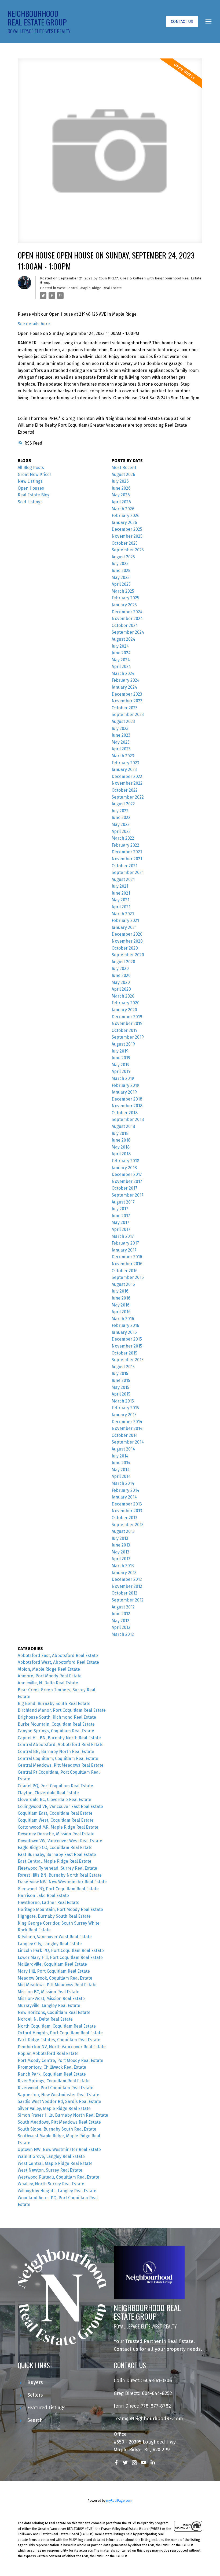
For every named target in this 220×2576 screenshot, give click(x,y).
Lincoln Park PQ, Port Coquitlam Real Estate (61, 1951)
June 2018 (121, 1140)
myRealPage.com (119, 2501)
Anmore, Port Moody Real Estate (50, 1676)
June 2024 (121, 653)
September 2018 (128, 1119)
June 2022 (121, 818)
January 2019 (124, 1092)
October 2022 (125, 790)
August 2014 (123, 1449)
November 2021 (127, 859)
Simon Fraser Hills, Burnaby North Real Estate (63, 2115)
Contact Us (182, 21)
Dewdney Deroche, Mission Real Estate (56, 1834)
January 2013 (124, 1573)
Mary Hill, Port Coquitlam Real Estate (54, 1971)
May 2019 (121, 1065)
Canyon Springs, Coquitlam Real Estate (56, 1731)
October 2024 (125, 625)
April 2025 (121, 584)
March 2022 (123, 838)
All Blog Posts (31, 468)
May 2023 (121, 742)
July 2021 (120, 886)
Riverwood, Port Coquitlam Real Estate (56, 2088)
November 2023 (127, 701)
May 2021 (120, 900)
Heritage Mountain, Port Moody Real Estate (60, 1909)
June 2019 (121, 1058)
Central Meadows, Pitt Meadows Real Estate (61, 1765)
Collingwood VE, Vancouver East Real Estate (60, 1806)
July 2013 (120, 1538)
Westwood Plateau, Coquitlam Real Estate (58, 2177)
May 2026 (121, 495)
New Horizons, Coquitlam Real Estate (54, 2012)
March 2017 (123, 1236)
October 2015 (124, 1353)
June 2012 (121, 1614)
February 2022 (125, 845)
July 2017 (120, 1209)
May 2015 (120, 1387)
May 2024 (121, 660)
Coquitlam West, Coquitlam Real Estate (56, 1820)
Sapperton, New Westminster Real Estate (58, 2095)
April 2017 (121, 1229)
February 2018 (125, 1161)
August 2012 (123, 1607)
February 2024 (126, 680)
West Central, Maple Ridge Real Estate (89, 288)
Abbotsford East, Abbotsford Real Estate (58, 1656)
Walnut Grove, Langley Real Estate (51, 2156)
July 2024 (120, 646)
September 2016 (128, 1277)
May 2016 (121, 1305)
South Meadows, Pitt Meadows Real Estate (59, 2122)
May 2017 (120, 1222)
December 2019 (127, 1017)
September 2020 (128, 955)
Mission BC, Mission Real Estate (49, 1992)
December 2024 (127, 612)
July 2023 (120, 728)
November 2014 (127, 1428)
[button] (182, 21)
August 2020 (123, 962)
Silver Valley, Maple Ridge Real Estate (54, 2108)
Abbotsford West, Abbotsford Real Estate (58, 1662)
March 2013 (123, 1566)
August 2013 (123, 1531)
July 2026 (120, 481)
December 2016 (127, 1257)
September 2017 (128, 1195)
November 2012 (127, 1586)
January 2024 (124, 687)
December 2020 (127, 934)
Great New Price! (34, 475)
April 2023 (121, 749)
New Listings (30, 481)
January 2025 (124, 605)
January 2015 (124, 1415)
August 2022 (123, 804)
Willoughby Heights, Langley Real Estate (57, 2191)
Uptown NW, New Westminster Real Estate (59, 2149)
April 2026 (121, 502)
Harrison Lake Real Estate (43, 1896)
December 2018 (127, 1099)
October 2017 (124, 1188)
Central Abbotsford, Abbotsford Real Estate (61, 1745)
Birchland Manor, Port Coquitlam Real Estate (62, 1710)
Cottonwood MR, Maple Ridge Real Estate (58, 1827)
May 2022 (121, 824)
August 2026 (123, 475)
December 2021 (127, 852)
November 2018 (127, 1106)
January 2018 (124, 1168)
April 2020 (121, 989)
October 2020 (125, 948)
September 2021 (128, 872)
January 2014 (124, 1497)
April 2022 (121, 831)
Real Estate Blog (34, 495)
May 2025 (121, 577)
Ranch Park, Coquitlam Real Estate (52, 2074)
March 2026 (123, 509)
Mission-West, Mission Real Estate (51, 1999)
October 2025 (125, 543)
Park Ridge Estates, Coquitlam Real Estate (59, 2040)
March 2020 (123, 996)
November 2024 (127, 619)
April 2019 (121, 1071)
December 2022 (127, 776)
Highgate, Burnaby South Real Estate (54, 1916)
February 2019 (125, 1085)
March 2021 (123, 914)
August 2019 (123, 1044)
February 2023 (125, 763)
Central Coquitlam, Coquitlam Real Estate (58, 1758)
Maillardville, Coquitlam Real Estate (52, 1964)
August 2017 (123, 1202)
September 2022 (128, 797)
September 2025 (128, 550)
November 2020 (127, 941)
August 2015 (123, 1367)
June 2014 (121, 1463)
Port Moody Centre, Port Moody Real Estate (61, 2060)
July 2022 (120, 811)
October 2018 (125, 1113)
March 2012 (123, 1634)
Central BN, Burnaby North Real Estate (56, 1752)
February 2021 (125, 920)
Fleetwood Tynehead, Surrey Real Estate (57, 1868)
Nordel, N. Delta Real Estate (45, 2019)
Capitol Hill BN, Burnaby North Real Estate (59, 1738)
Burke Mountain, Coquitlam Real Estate (56, 1724)
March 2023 (123, 756)
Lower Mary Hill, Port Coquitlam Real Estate (60, 1957)
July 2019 (120, 1051)
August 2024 (123, 639)
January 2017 (124, 1250)
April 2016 (121, 1312)
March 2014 (123, 1483)
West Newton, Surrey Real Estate (50, 2170)
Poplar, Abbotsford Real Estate (48, 2053)
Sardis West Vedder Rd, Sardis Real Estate (59, 2101)
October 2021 (124, 866)
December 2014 (127, 1422)
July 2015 (120, 1373)
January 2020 (124, 1010)
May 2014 (121, 1470)
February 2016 (125, 1325)
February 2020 (126, 1003)
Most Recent (124, 468)
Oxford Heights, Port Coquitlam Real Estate (60, 2033)
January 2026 (124, 523)
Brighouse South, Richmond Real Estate (57, 1717)
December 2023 (127, 694)
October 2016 (125, 1271)
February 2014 (125, 1490)
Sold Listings (30, 502)
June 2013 (121, 1545)
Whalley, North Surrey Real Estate (51, 2184)
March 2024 (123, 673)
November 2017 (127, 1181)
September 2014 (128, 1442)
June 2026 (121, 488)
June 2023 (121, 735)
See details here (34, 324)
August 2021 (123, 879)
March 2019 (123, 1078)
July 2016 (120, 1291)
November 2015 (127, 1346)
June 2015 (121, 1380)
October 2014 (125, 1435)
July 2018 (120, 1133)
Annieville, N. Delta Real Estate (48, 1683)
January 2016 (124, 1332)
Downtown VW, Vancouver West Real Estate (60, 1841)
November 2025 (127, 536)
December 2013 (127, 1504)
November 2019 (127, 1023)
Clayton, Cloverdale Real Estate (48, 1793)
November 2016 (127, 1264)
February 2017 (125, 1243)
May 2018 (121, 1147)
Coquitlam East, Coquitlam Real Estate (55, 1813)
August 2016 (123, 1284)
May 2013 (120, 1552)
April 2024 (121, 667)
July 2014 (120, 1456)
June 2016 (121, 1298)
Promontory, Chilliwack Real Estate (52, 2067)
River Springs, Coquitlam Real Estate (54, 2081)
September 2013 (128, 1525)
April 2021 (121, 907)
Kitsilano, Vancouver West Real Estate (55, 1937)
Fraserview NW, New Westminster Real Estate (62, 1882)
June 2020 (121, 975)
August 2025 (123, 557)
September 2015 (128, 1360)
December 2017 (127, 1174)
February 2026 (126, 516)
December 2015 (127, 1339)
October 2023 (125, 708)
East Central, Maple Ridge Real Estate (55, 1861)
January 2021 (124, 927)
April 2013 (121, 1559)
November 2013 (127, 1511)
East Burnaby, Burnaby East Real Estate (57, 1855)
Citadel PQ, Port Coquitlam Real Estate (55, 1786)
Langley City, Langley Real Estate (50, 1944)
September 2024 (128, 632)
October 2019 (125, 1030)
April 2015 (121, 1394)
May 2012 (120, 1621)
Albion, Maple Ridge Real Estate (49, 1669)
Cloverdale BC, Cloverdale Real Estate (54, 1800)
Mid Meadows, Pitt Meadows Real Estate (57, 1985)
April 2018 (121, 1154)
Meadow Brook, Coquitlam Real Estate (55, 1978)
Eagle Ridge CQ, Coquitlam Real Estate (55, 1848)
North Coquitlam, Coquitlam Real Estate (57, 2026)
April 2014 (121, 1476)
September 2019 (128, 1037)
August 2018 (123, 1126)
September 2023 (128, 715)
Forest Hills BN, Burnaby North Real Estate (60, 1875)
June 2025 (121, 571)
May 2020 (121, 982)
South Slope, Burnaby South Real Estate (57, 2129)
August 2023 (123, 721)
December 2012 (127, 1579)
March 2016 (123, 1319)
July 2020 (120, 968)
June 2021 (121, 893)
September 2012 (128, 1600)
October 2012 (124, 1593)
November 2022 (127, 783)
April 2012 (121, 1627)
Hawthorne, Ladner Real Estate (49, 1903)
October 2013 (124, 1518)
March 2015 (123, 1401)
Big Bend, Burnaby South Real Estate (54, 1704)
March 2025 (123, 591)
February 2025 (125, 598)
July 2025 (120, 564)
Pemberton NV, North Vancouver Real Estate (62, 2047)
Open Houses (31, 488)
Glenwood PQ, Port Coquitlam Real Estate (58, 1889)
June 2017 (121, 1216)
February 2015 (125, 1408)
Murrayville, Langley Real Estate (49, 2005)
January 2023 (124, 770)
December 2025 (127, 529)
